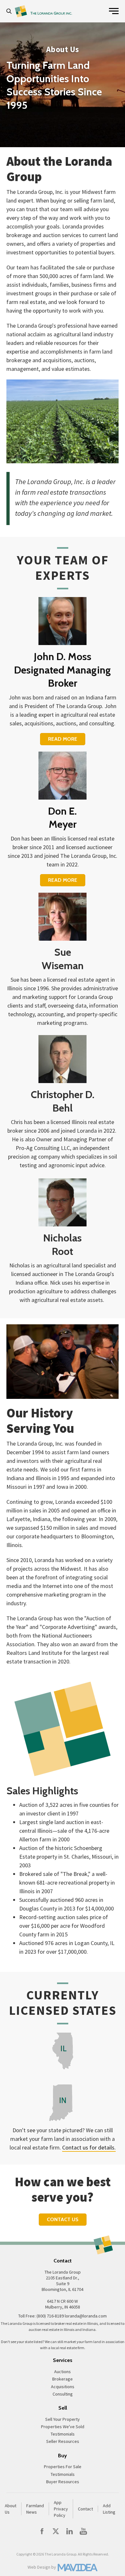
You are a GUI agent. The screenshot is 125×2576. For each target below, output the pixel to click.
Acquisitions (63, 2387)
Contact (85, 2509)
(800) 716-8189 (50, 2316)
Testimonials (63, 2434)
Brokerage (63, 2379)
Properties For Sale (63, 2467)
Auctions (63, 2372)
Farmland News (35, 2509)
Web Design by (42, 2567)
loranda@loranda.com (86, 2316)
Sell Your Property (63, 2419)
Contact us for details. (89, 2147)
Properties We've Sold (63, 2427)
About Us (11, 2509)
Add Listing (109, 2509)
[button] (11, 11)
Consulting (63, 2394)
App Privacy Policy (61, 2509)
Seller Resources (63, 2441)
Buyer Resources (63, 2482)
